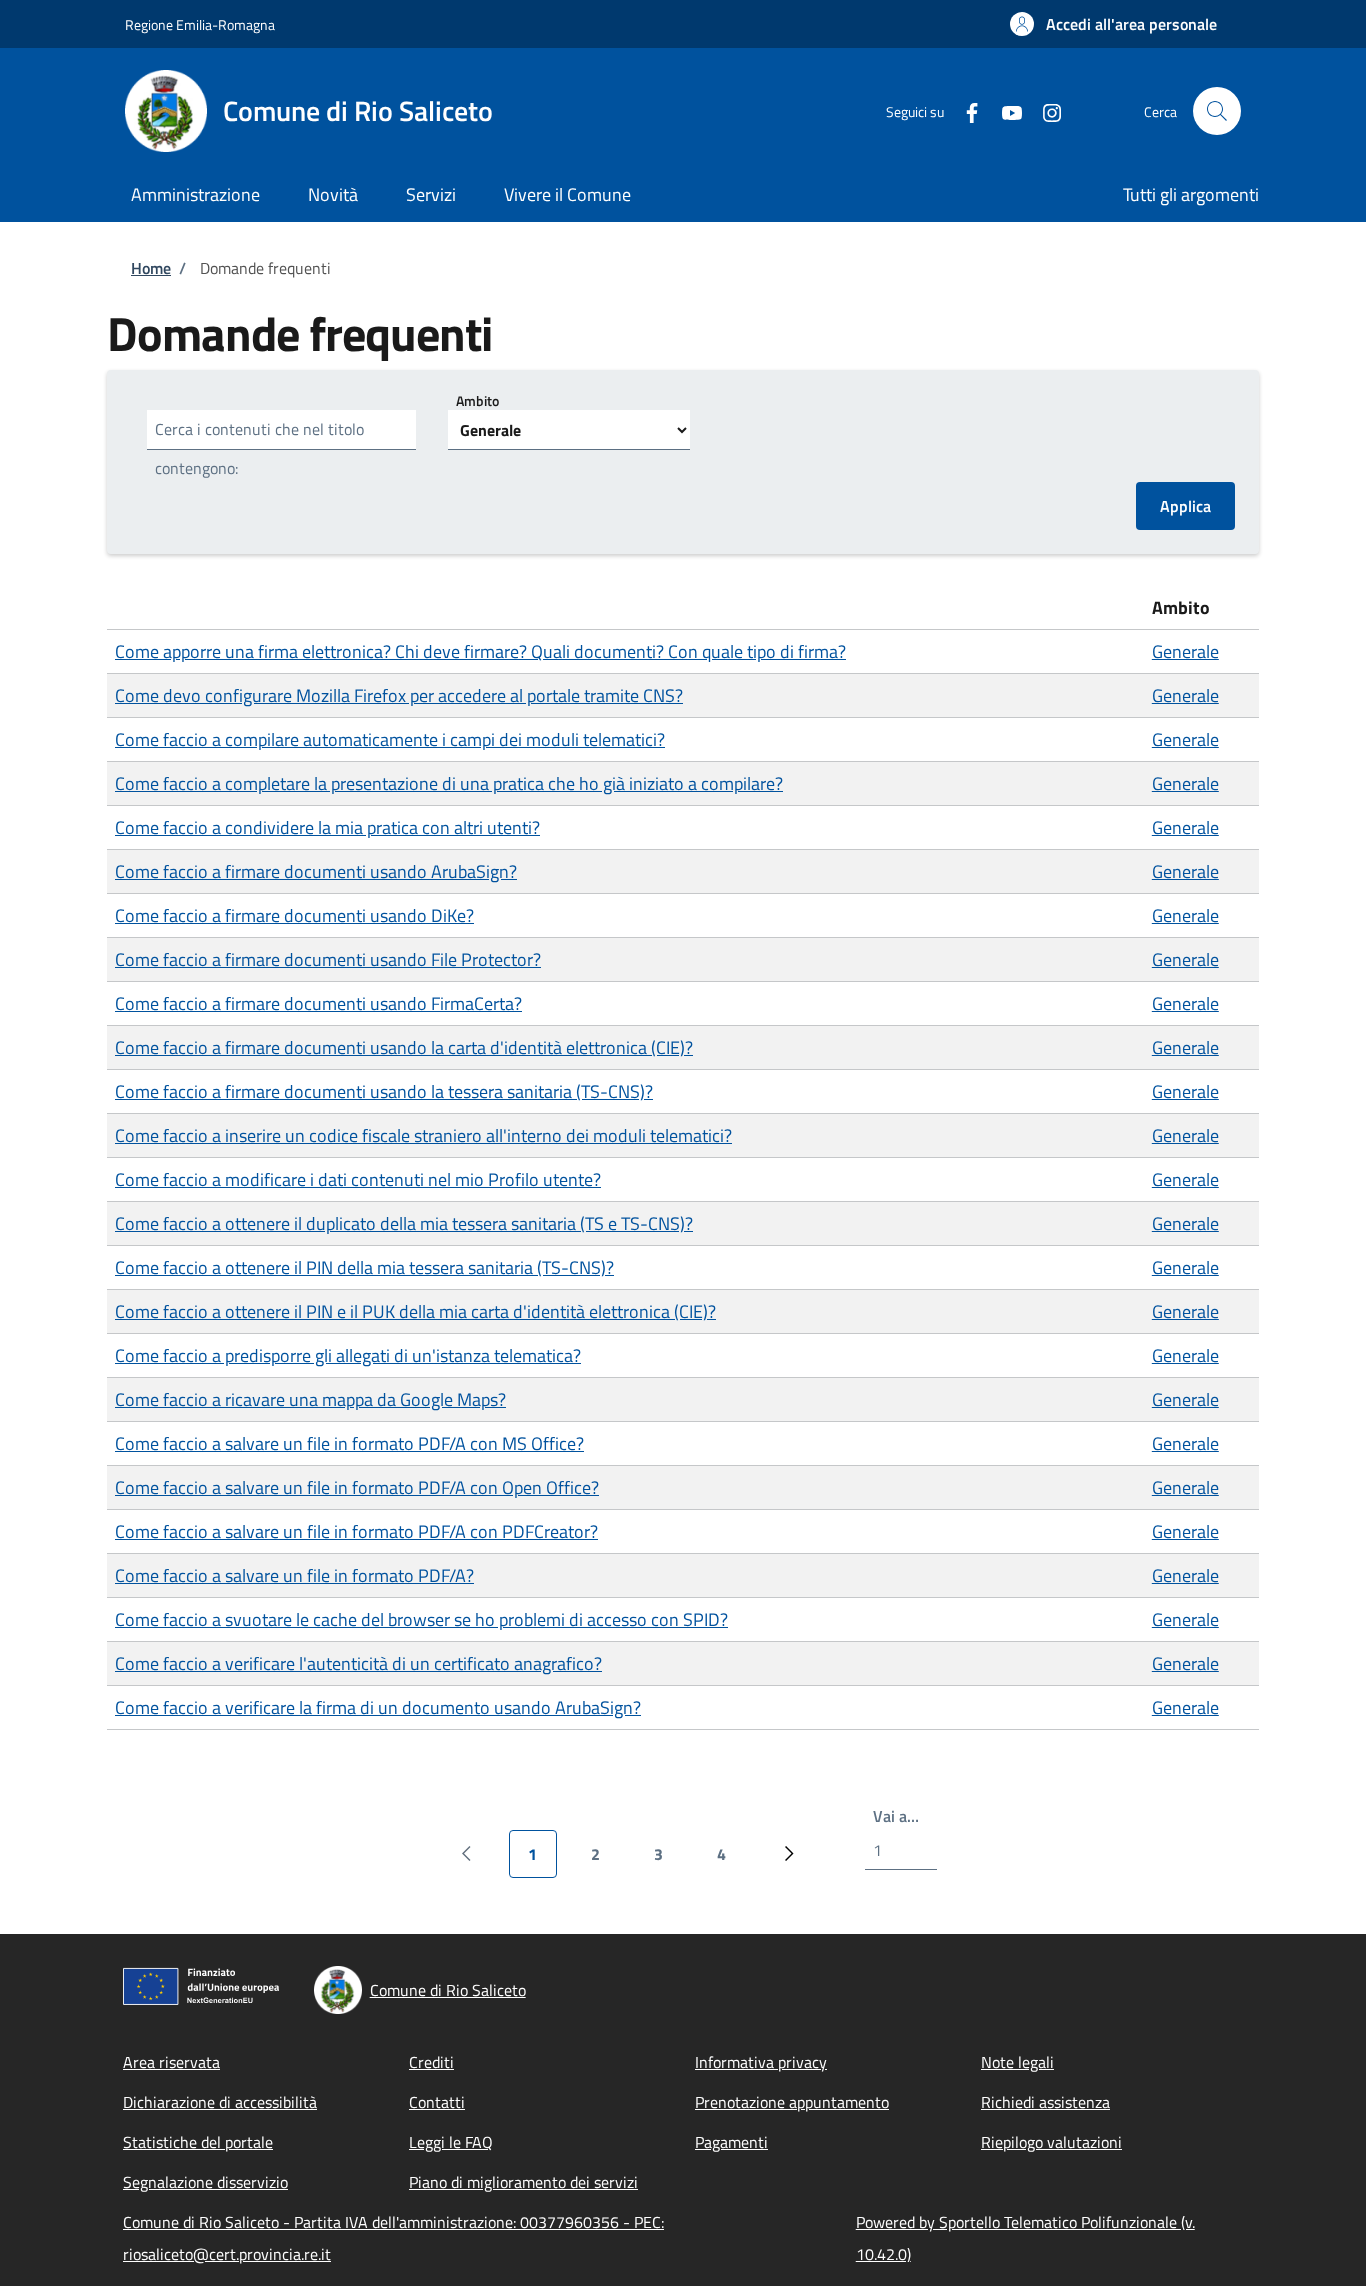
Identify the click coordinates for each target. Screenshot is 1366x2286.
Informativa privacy (761, 2062)
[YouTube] (1004, 110)
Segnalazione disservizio (205, 2182)
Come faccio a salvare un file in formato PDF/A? (294, 1575)
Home (151, 268)
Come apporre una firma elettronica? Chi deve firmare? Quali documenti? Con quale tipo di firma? (480, 651)
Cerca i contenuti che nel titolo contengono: (259, 448)
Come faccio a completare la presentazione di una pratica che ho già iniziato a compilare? (449, 783)
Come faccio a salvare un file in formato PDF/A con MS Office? (349, 1443)
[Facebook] (964, 110)
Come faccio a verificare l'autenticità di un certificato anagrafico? (358, 1663)
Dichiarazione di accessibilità (220, 2102)
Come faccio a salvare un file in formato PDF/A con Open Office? (357, 1487)
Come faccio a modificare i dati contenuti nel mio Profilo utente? (358, 1179)
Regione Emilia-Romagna (200, 24)
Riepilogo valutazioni (1051, 2142)
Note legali (1017, 2062)
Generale (1185, 651)
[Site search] (1217, 111)
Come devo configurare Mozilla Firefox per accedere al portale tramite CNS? (399, 695)
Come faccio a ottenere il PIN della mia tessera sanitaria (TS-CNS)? (364, 1267)
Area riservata (171, 2062)
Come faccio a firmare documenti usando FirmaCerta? (318, 1003)
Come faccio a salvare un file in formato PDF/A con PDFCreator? (356, 1531)
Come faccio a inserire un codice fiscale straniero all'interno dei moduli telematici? (423, 1135)
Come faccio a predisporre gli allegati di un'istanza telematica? (348, 1355)
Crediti (431, 2062)
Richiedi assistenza (1045, 2102)
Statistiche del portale (198, 2142)
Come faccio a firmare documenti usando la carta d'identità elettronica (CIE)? (404, 1047)
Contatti (437, 2102)
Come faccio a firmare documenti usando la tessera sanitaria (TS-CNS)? (384, 1091)
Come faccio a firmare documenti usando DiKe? (294, 915)
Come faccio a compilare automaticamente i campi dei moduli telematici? (390, 739)
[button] (1113, 24)
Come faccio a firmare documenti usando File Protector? (328, 959)
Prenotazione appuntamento (792, 2102)
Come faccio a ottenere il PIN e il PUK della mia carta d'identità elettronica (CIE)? (415, 1311)
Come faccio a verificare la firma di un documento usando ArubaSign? (378, 1707)
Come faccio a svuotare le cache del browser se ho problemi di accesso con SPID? (421, 1619)
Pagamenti (731, 2142)
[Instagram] (1044, 110)
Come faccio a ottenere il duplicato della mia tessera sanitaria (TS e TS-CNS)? (404, 1223)
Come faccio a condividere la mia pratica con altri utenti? (327, 827)
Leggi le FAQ (451, 2142)
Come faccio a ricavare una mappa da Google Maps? (310, 1399)
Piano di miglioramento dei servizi (523, 2182)
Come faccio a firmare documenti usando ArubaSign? (316, 871)
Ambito (477, 400)
